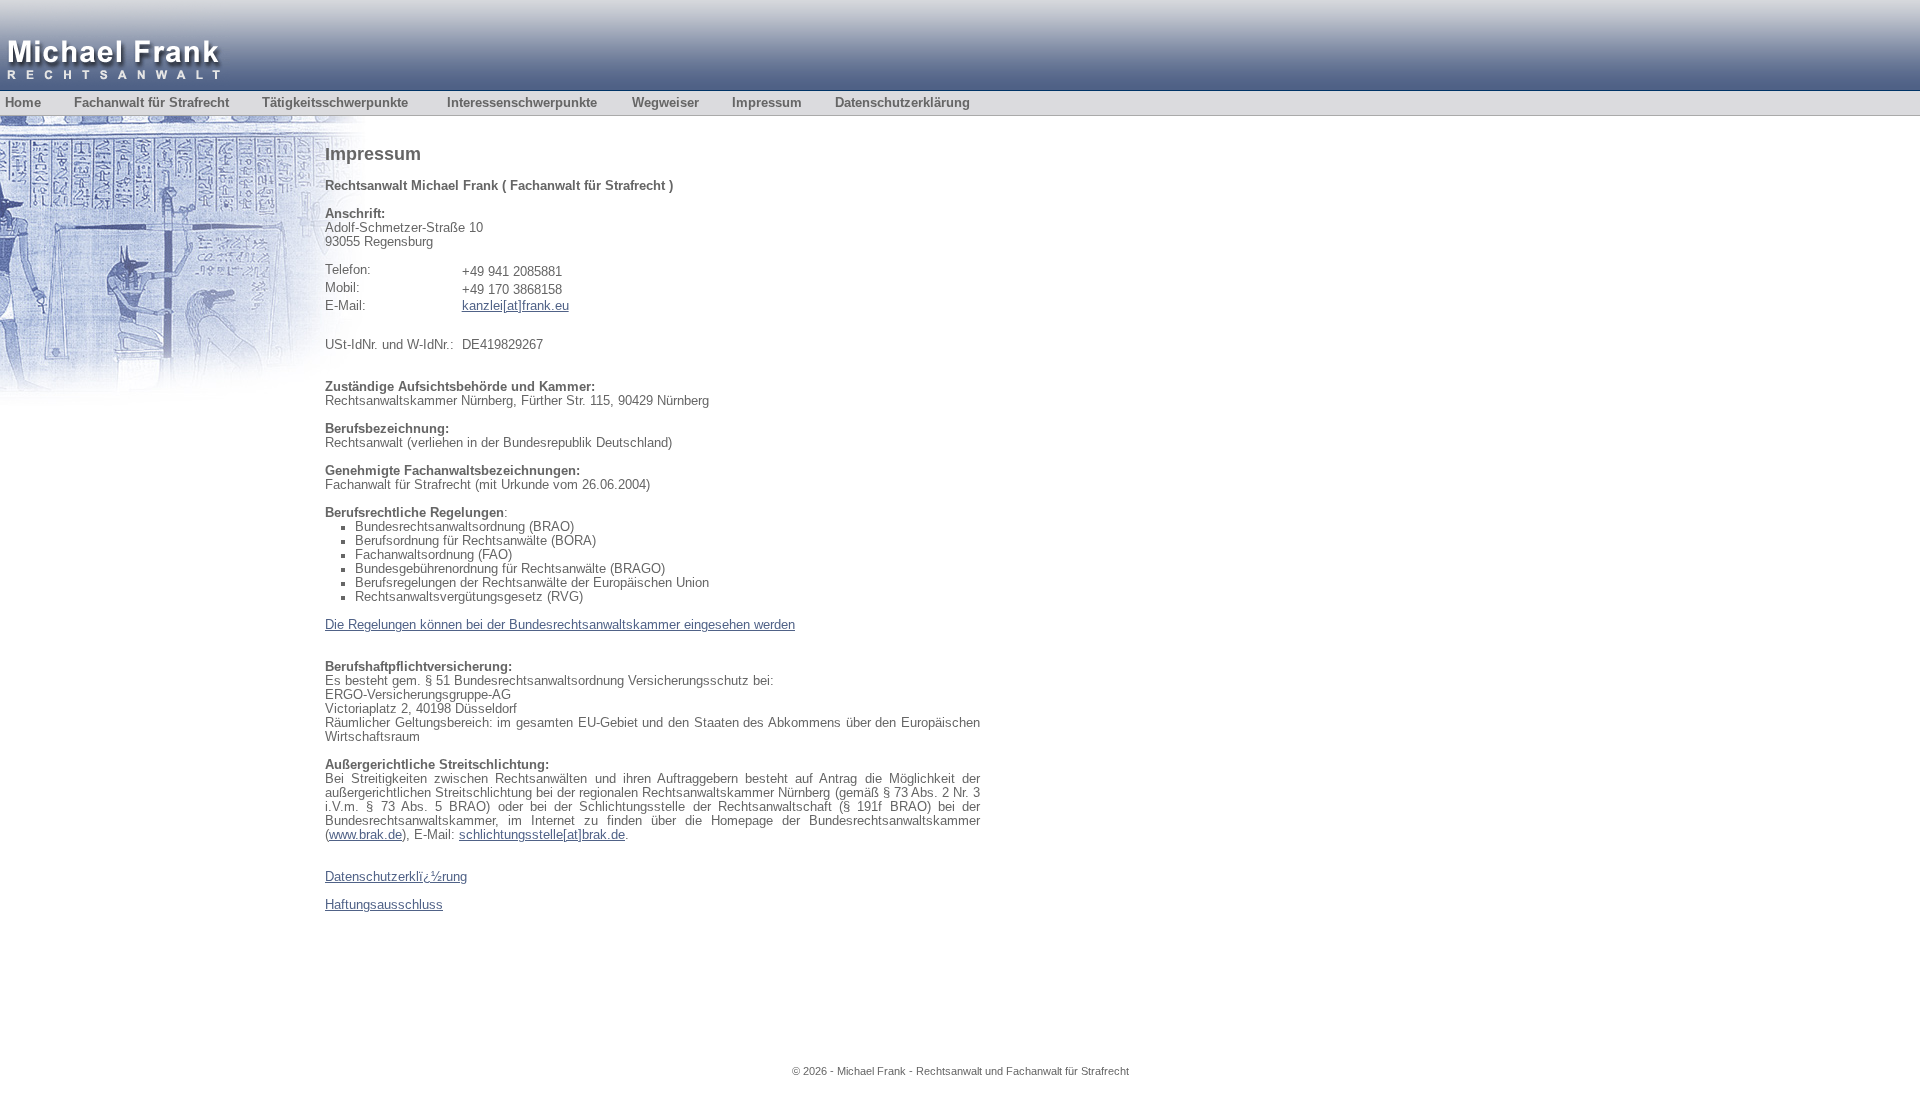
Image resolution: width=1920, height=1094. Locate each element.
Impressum (781, 103)
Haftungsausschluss (384, 905)
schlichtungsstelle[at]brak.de (542, 835)
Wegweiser (679, 103)
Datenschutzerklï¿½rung (396, 877)
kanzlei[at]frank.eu (515, 306)
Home (37, 103)
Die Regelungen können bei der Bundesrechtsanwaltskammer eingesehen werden (560, 625)
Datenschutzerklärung (916, 103)
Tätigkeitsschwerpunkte (335, 103)
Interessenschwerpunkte (522, 103)
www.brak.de (365, 835)
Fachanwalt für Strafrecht (165, 103)
